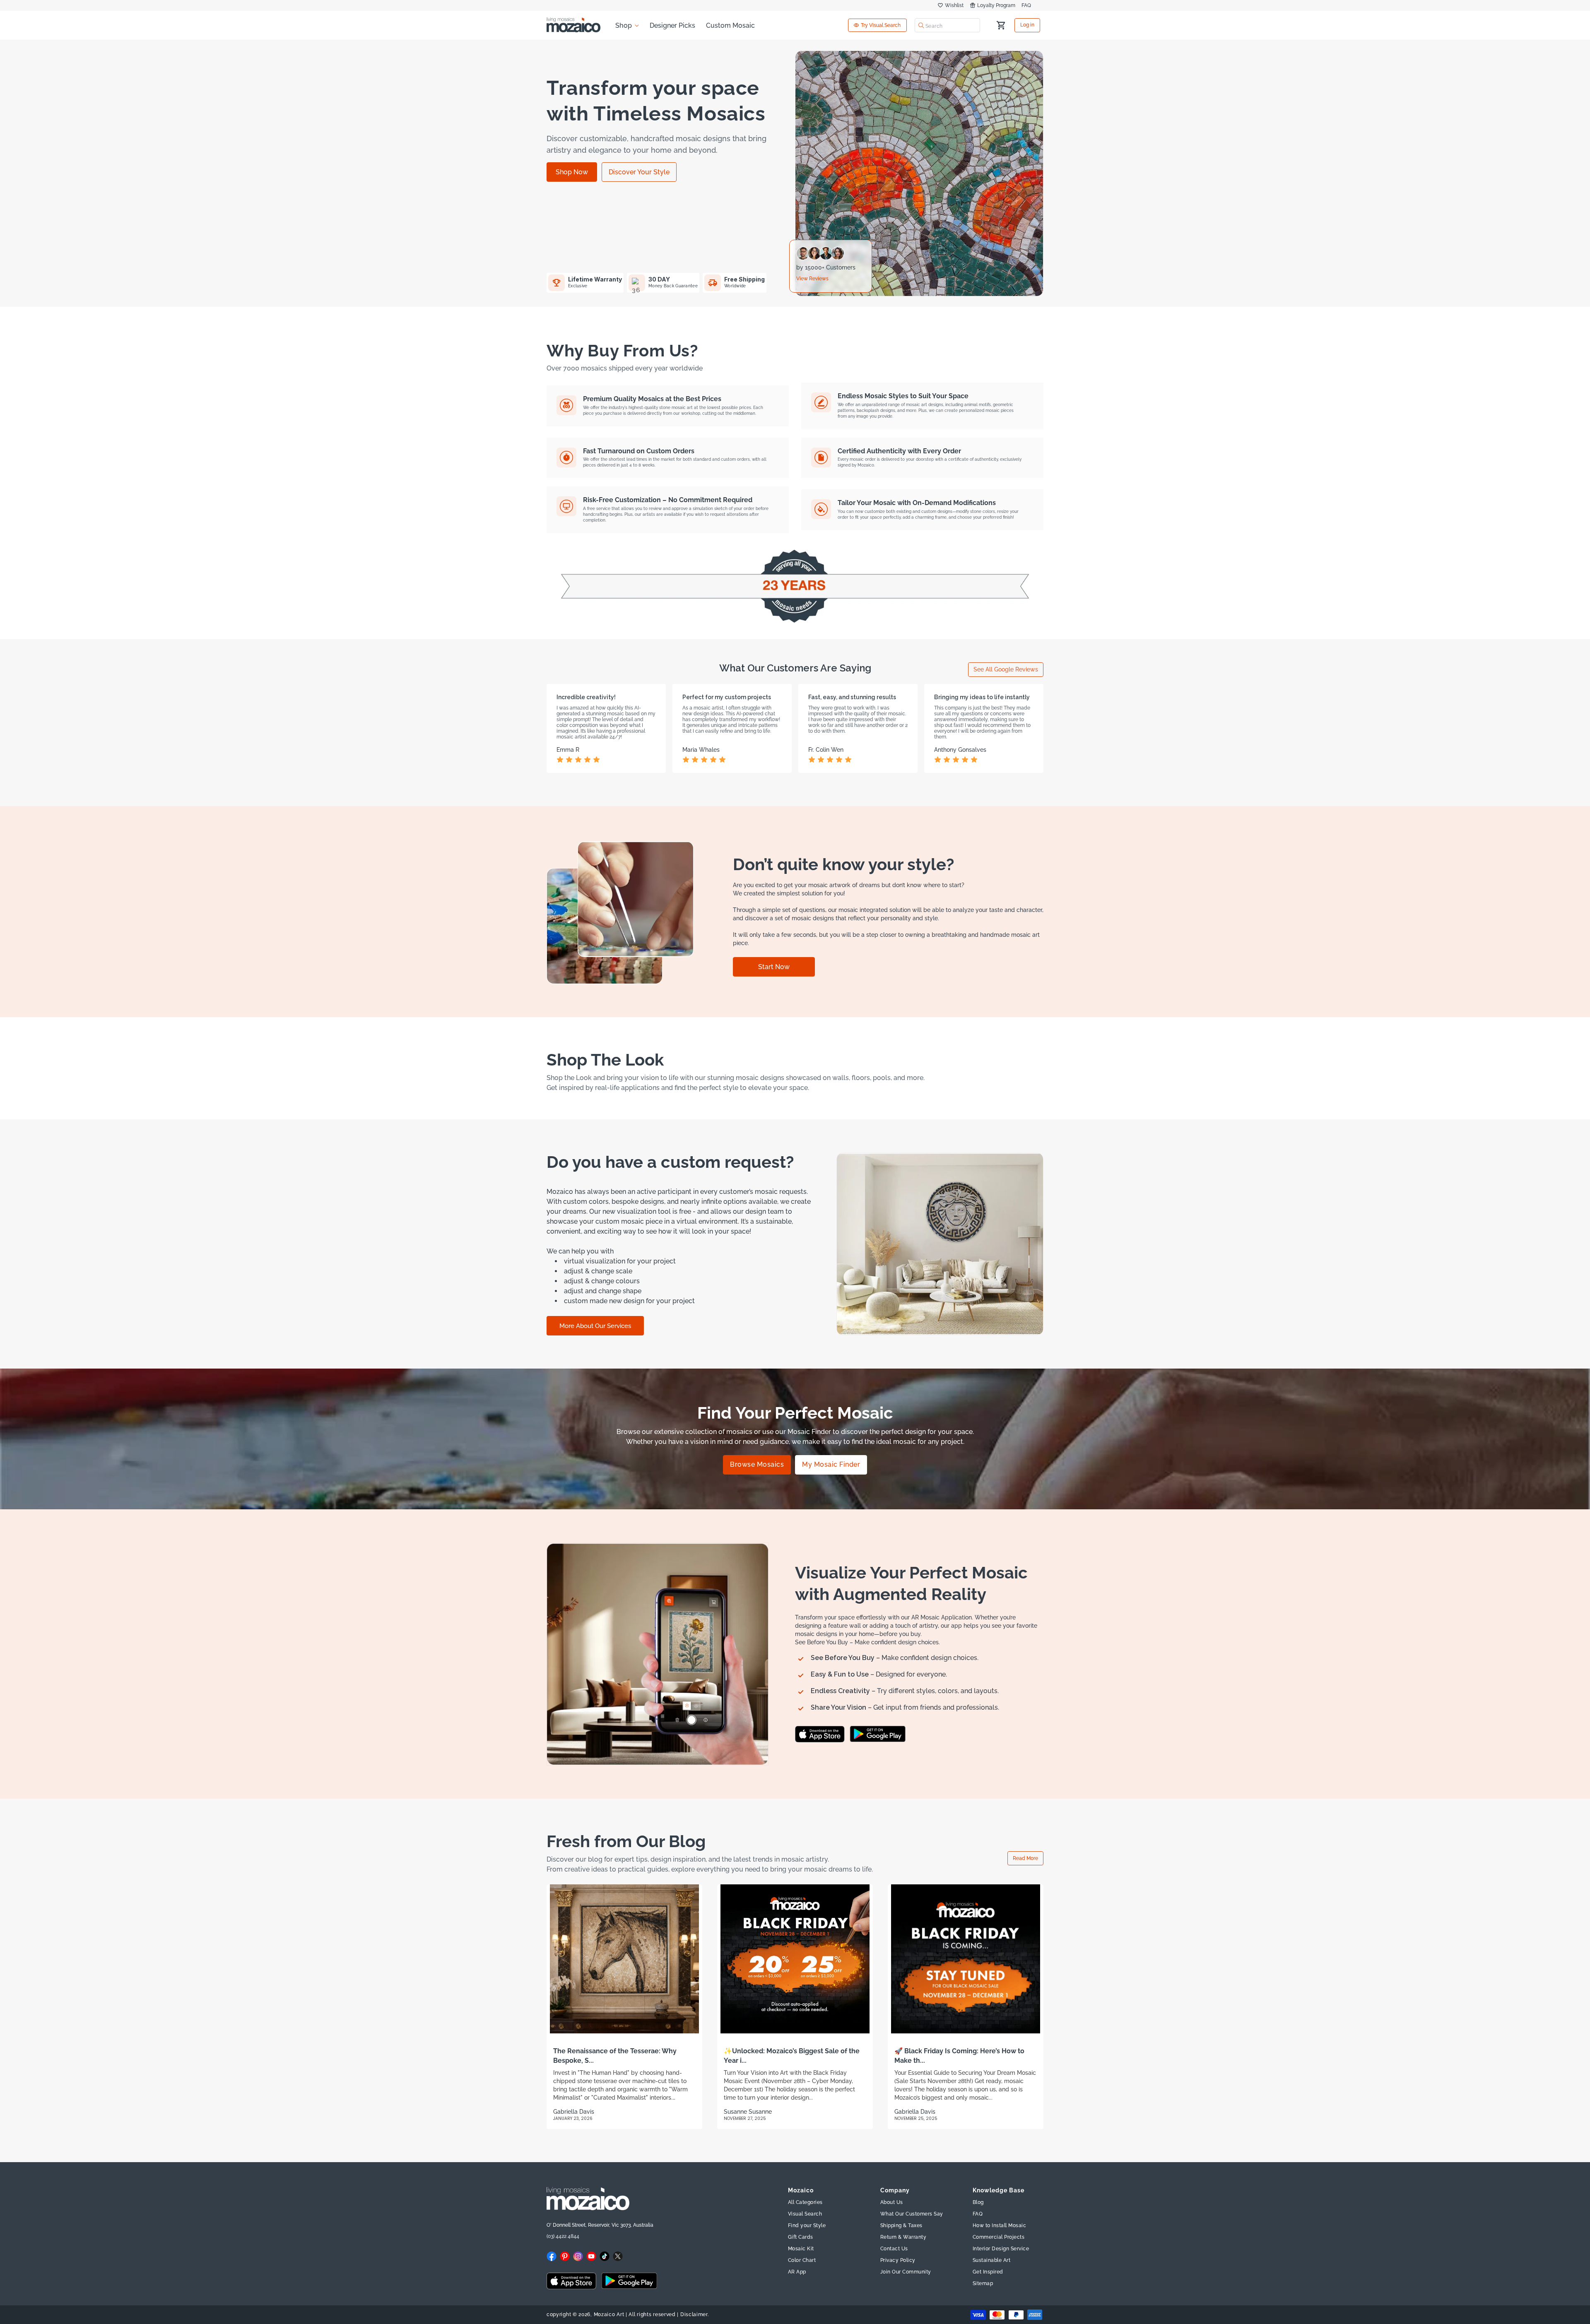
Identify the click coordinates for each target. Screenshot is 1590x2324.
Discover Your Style (639, 172)
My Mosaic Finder (831, 1465)
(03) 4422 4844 (563, 2236)
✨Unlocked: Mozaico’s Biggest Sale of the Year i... (792, 2056)
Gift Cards (801, 2237)
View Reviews (812, 279)
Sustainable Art (992, 2260)
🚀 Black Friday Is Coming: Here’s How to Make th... (959, 2056)
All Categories (805, 2202)
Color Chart (802, 2260)
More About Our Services (595, 1326)
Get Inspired (988, 2272)
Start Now (774, 967)
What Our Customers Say (912, 2214)
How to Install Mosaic (1000, 2225)
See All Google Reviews (1006, 669)
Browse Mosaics (757, 1465)
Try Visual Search (881, 25)
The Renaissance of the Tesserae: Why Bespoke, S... (615, 2056)
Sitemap (983, 2283)
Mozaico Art (609, 2314)
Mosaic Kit (801, 2249)
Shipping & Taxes (901, 2225)
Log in (1027, 25)
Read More (1025, 1858)
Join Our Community (906, 2272)
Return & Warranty (903, 2237)
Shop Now (572, 172)
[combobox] (947, 25)
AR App (797, 2272)
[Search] (921, 25)
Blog (978, 2202)
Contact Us (894, 2249)
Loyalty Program (996, 5)
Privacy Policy (898, 2260)
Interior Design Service (1001, 2249)
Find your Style (807, 2225)
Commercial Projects (999, 2237)
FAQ (1026, 5)
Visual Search (805, 2214)
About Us (892, 2202)
